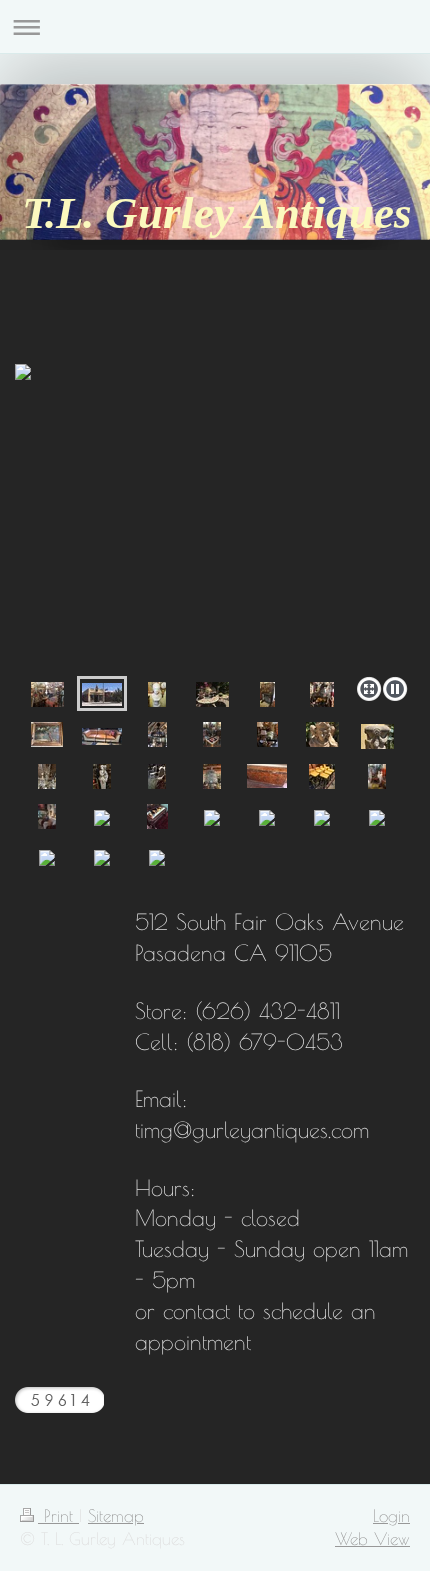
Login (391, 1515)
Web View (372, 1538)
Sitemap (116, 1515)
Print (58, 1515)
